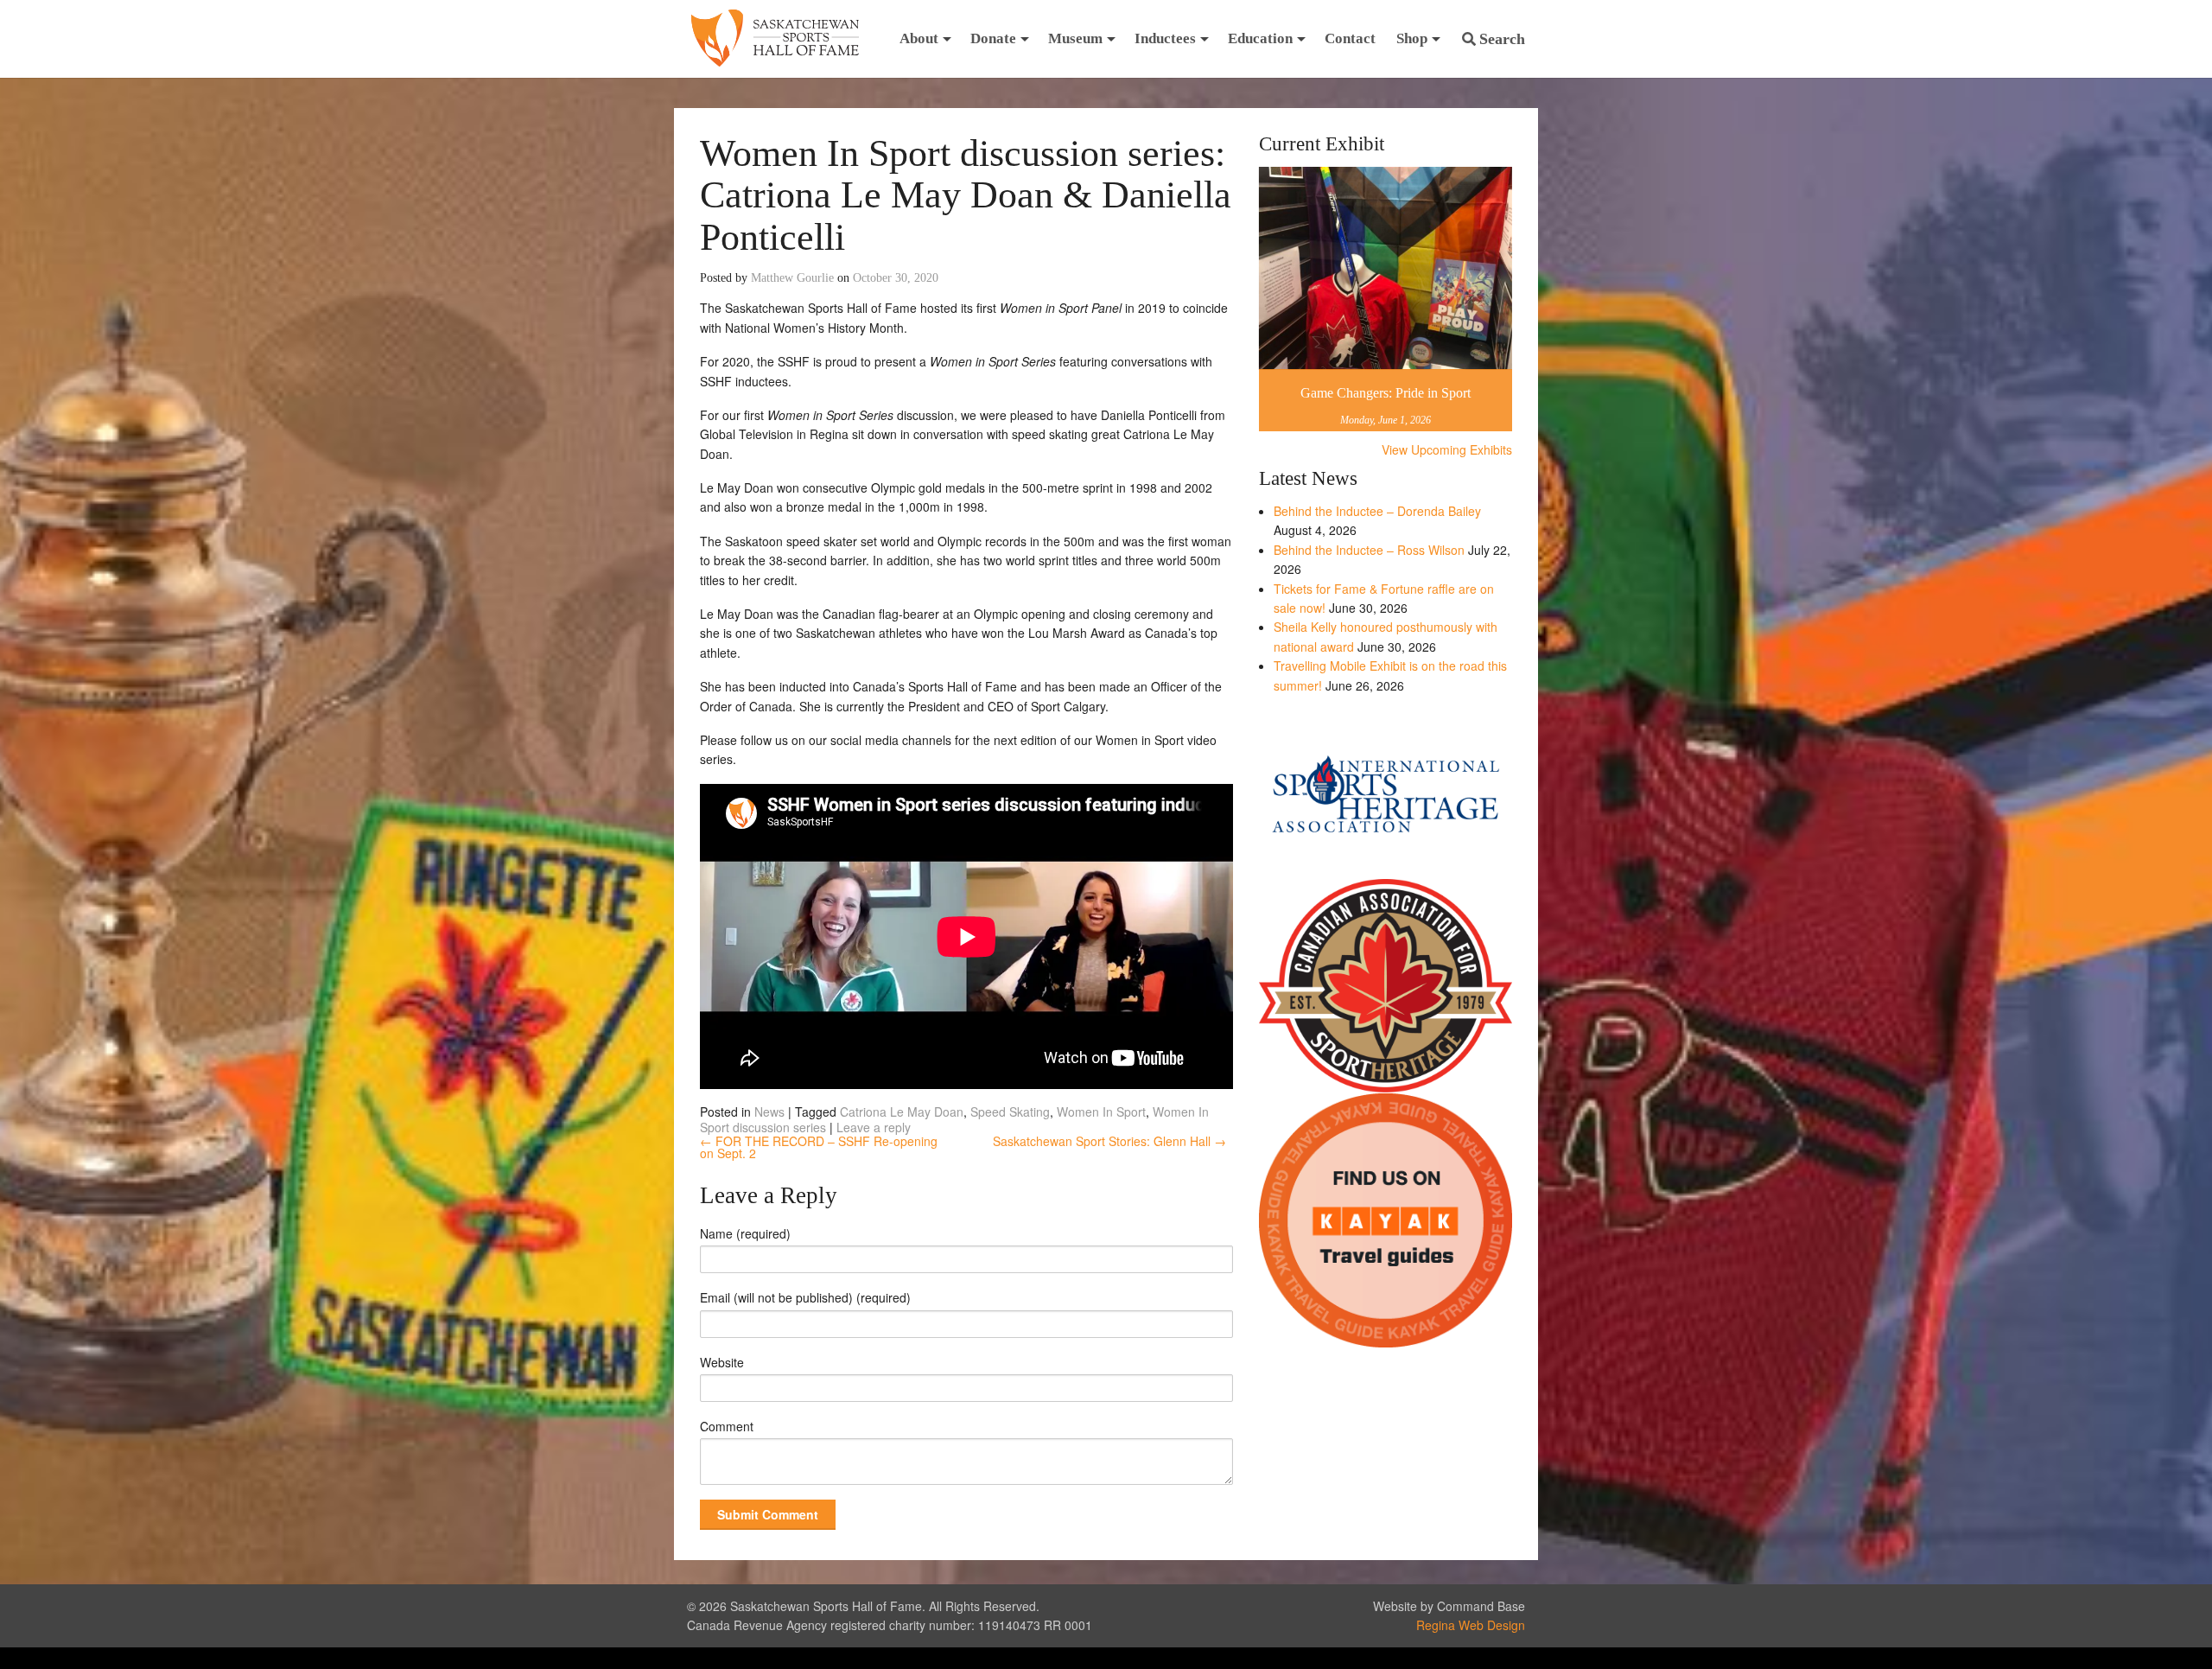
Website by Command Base (1449, 1606)
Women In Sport (1101, 1112)
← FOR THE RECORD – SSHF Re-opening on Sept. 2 (819, 1147)
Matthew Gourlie (792, 278)
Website (722, 1362)
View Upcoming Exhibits (1447, 449)
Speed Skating (1010, 1112)
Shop (1412, 38)
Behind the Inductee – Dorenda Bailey (1377, 511)
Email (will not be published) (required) (805, 1297)
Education (1260, 38)
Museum (1075, 38)
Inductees (1165, 38)
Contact (1350, 38)
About (919, 38)
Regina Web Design (1471, 1625)
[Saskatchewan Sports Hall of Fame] (775, 39)
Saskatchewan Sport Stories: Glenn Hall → (1109, 1141)
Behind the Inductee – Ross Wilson (1369, 550)
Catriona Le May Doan (902, 1112)
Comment (727, 1426)
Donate (993, 38)
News (769, 1112)
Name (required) (745, 1233)
